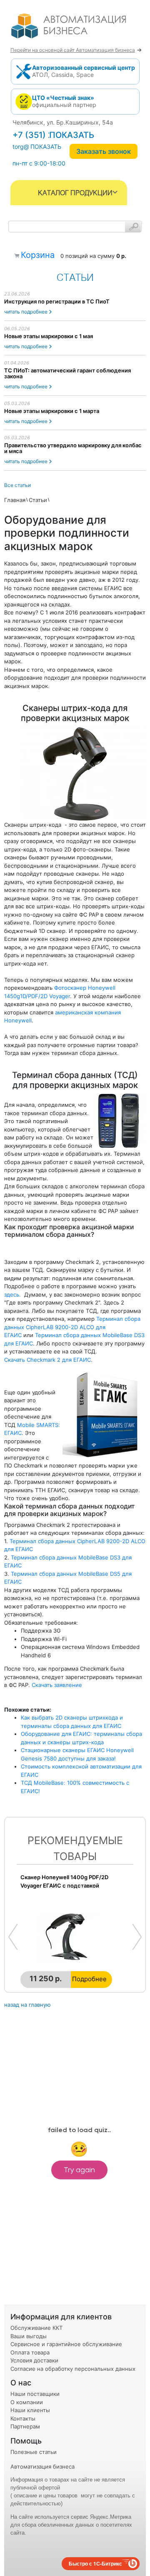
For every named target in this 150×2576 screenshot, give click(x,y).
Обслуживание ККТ (36, 2328)
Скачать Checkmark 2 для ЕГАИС (47, 1360)
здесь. (12, 1294)
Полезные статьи (34, 2452)
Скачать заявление (57, 1685)
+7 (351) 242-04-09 (52, 135)
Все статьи (17, 485)
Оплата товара (30, 2352)
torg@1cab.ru (31, 147)
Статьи (38, 500)
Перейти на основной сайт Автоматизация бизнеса (73, 50)
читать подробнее (26, 312)
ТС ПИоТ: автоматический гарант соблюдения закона (67, 373)
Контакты (23, 2418)
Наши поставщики (35, 2394)
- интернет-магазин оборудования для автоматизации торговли (78, 29)
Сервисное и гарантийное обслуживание (66, 2344)
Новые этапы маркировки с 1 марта (52, 411)
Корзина (38, 255)
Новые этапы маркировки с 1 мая (49, 336)
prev (13, 1937)
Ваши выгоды (29, 2336)
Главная (15, 500)
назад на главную (27, 2005)
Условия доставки (34, 2360)
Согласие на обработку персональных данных (73, 2369)
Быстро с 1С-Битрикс (95, 2563)
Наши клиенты (30, 2410)
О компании (27, 2402)
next (137, 1937)
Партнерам (25, 2426)
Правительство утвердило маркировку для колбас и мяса (73, 448)
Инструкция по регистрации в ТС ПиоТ (57, 301)
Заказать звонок (104, 151)
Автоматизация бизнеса (42, 2466)
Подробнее (89, 1979)
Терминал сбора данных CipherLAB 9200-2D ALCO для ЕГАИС (72, 1327)
